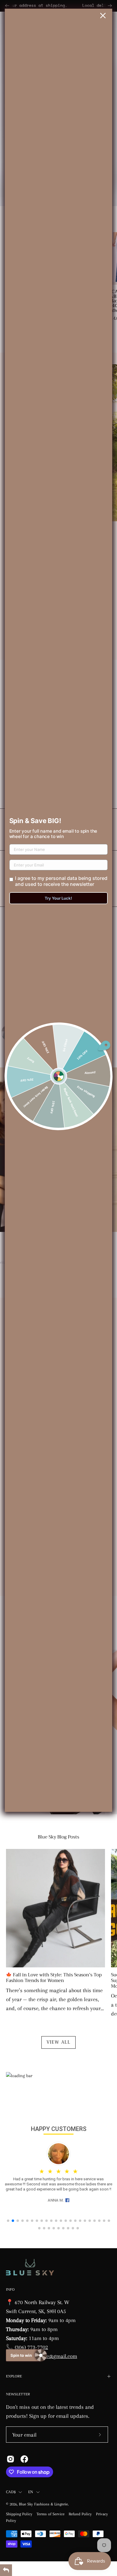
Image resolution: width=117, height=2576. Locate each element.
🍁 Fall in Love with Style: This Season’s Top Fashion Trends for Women (54, 1978)
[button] (8, 2221)
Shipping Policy (19, 2514)
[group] (58, 6)
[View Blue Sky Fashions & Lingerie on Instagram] (10, 2459)
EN (31, 2492)
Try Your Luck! (58, 898)
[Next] (110, 6)
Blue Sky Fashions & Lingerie (43, 2504)
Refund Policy (80, 2514)
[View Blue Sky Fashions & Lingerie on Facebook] (24, 2459)
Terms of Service (51, 2514)
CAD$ (11, 2492)
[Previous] (7, 6)
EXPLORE (14, 2376)
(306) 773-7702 (31, 2347)
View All (58, 2042)
